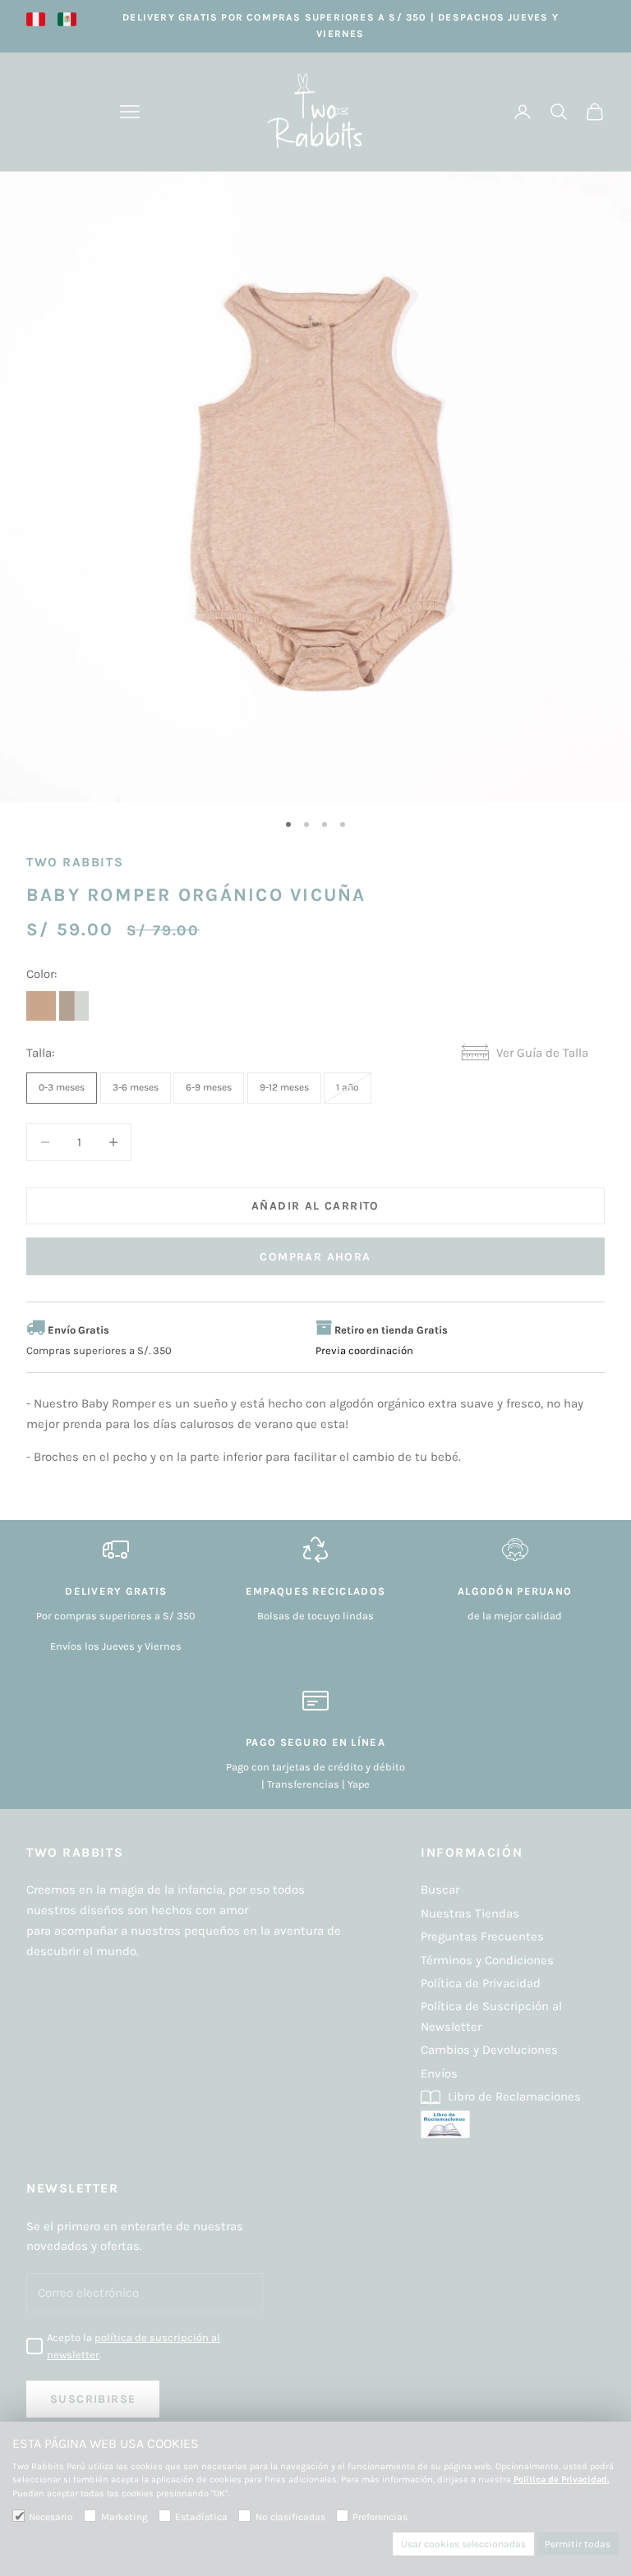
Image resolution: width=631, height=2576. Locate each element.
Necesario (51, 2517)
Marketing (124, 2517)
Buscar (440, 1890)
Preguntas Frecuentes (482, 1936)
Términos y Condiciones (487, 1960)
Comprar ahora (315, 1257)
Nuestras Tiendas (470, 1913)
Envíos (439, 2073)
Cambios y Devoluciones (489, 2050)
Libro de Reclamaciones (513, 2096)
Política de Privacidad (481, 1983)
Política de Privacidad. (561, 2480)
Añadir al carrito (315, 1206)
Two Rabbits (75, 862)
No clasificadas (290, 2517)
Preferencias (380, 2517)
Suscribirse (93, 2399)
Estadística (201, 2517)
